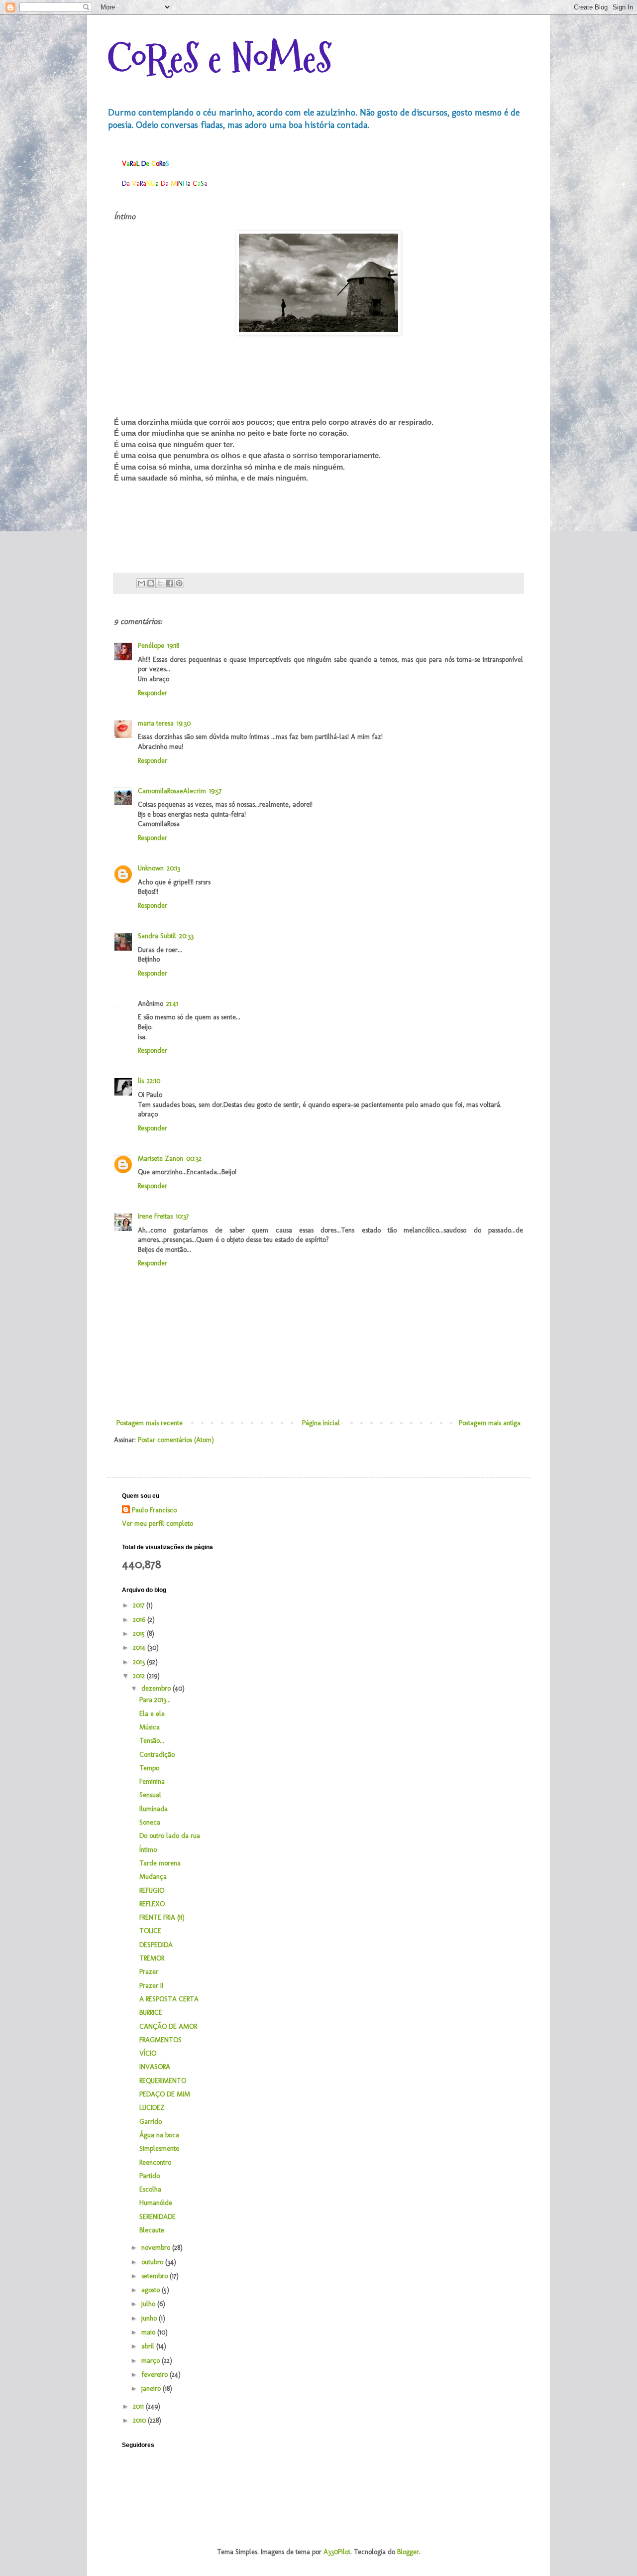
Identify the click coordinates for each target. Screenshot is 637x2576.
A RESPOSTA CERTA (169, 1999)
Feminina (152, 1781)
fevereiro (156, 2375)
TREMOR (152, 1958)
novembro (157, 2248)
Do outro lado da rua (170, 1836)
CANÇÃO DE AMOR (168, 2026)
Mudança (153, 1877)
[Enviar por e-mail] (141, 583)
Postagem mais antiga (490, 1423)
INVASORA (155, 2067)
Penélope (151, 646)
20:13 (173, 868)
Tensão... (152, 1741)
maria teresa (156, 723)
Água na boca (159, 2135)
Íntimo (148, 1850)
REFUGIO (152, 1891)
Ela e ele (152, 1714)
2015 (140, 1634)
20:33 (186, 936)
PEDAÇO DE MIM (165, 2094)
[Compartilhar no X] (160, 583)
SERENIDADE (158, 2217)
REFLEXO (152, 1904)
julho (149, 2304)
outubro (153, 2262)
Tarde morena (160, 1863)
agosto (152, 2290)
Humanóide (156, 2203)
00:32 (194, 1159)
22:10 (154, 1081)
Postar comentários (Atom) (176, 1440)
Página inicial (321, 1423)
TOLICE (150, 1931)
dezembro (157, 1688)
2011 (139, 2406)
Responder (153, 693)
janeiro (152, 2389)
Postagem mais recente (150, 1423)
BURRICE (151, 2013)
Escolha (150, 2189)
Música (150, 1727)
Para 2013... (155, 1700)
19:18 (173, 646)
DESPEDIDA (156, 1945)
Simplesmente (159, 2148)
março (152, 2361)
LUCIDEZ (152, 2108)
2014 (140, 1648)
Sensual (150, 1795)
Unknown (151, 868)
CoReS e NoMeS (219, 59)
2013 (140, 1662)
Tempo (149, 1768)
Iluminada (154, 1809)
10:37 (182, 1216)
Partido (150, 2176)
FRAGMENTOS (160, 2040)
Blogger (408, 2552)
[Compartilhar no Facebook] (170, 583)
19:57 (215, 791)
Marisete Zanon (160, 1159)
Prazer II (151, 1986)
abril (149, 2346)
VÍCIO (148, 2053)
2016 (140, 1620)
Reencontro (155, 2162)
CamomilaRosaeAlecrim (172, 791)
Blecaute (152, 2230)
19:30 (184, 723)
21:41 (172, 1004)
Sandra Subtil (157, 936)
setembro (156, 2276)
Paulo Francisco (154, 1510)
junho (150, 2318)
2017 (140, 1605)
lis (141, 1081)
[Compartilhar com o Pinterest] (179, 583)
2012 (140, 1676)
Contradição (157, 1755)
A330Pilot (337, 2552)
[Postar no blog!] (151, 583)
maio (149, 2332)
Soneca (150, 1822)
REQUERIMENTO (163, 2081)
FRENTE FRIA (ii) (162, 1917)
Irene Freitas (155, 1216)
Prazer (149, 1972)
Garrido (151, 2122)
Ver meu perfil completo (158, 1524)
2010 (140, 2420)
